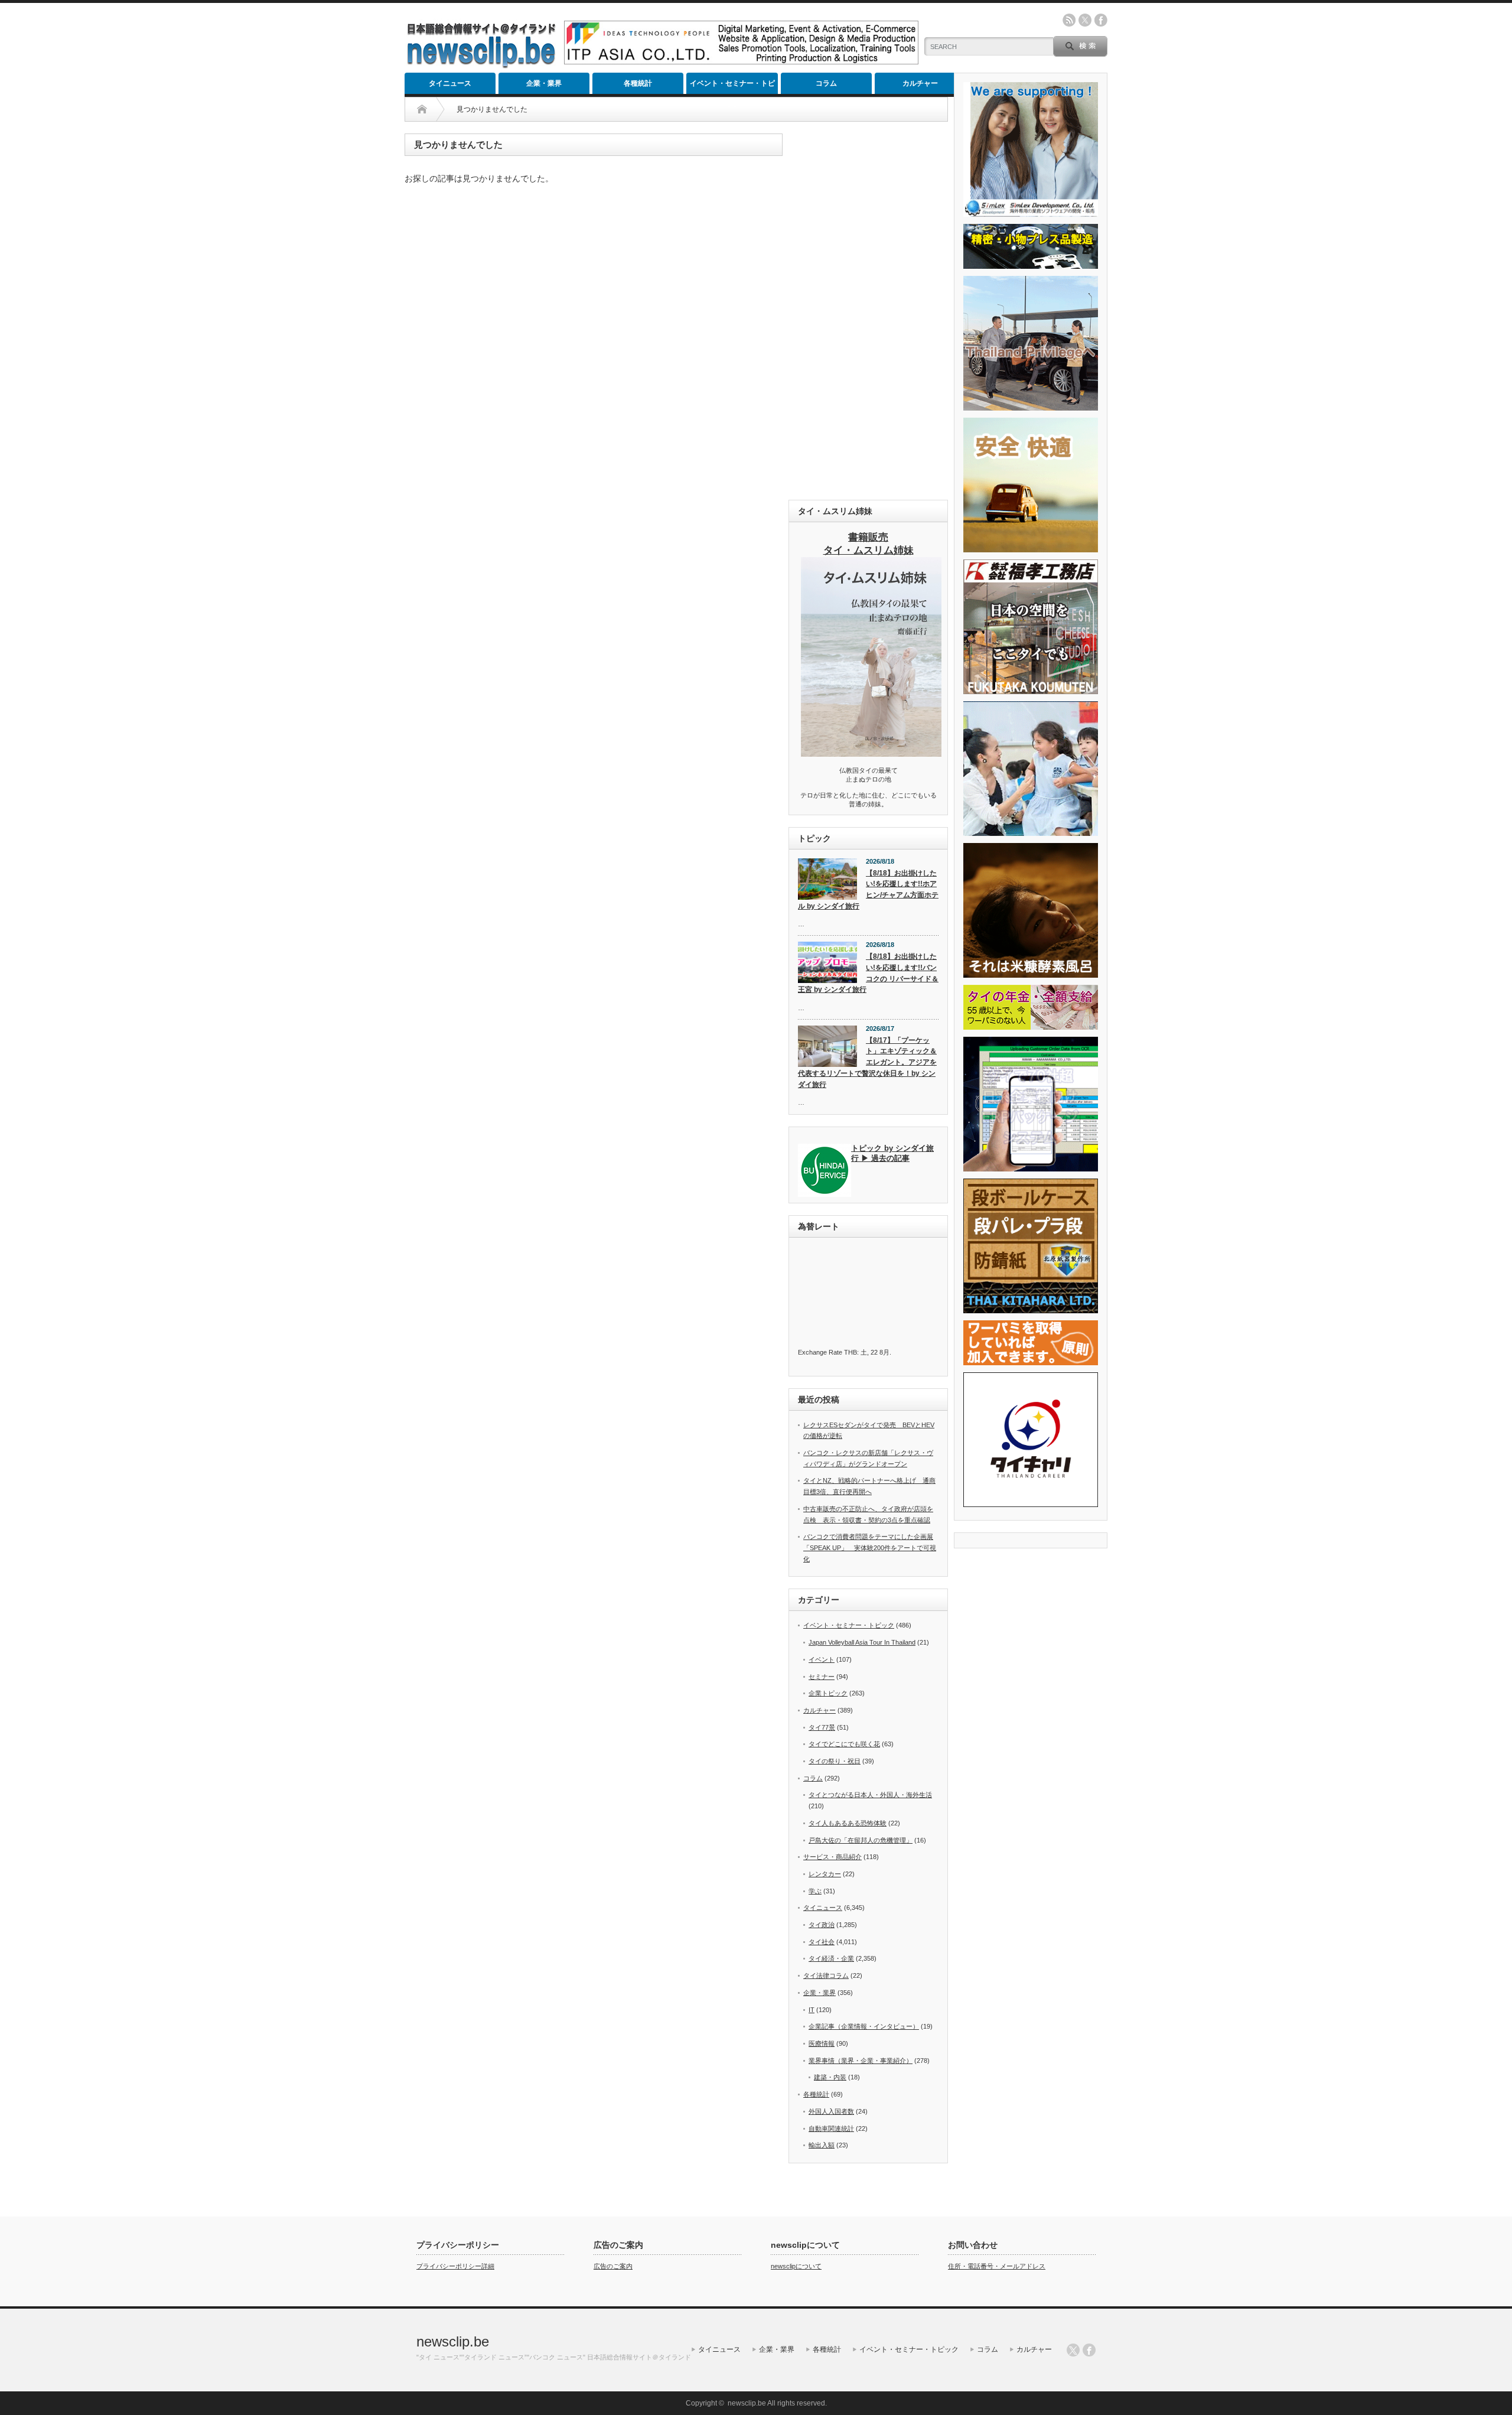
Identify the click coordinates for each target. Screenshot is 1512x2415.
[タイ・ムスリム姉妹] (871, 753)
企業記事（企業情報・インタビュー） (864, 2026)
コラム (826, 83)
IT (812, 2010)
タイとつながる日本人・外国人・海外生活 (870, 1795)
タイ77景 (822, 1727)
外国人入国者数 (831, 2111)
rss (1069, 20)
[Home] (422, 109)
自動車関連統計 (831, 2128)
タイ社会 (822, 1942)
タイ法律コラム (826, 1975)
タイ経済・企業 (831, 1958)
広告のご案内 (613, 2266)
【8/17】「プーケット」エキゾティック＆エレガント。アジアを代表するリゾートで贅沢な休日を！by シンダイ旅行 (867, 1062)
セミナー (822, 1677)
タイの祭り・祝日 (835, 1761)
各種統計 (638, 83)
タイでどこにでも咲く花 (844, 1744)
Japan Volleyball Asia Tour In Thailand (862, 1642)
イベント (822, 1659)
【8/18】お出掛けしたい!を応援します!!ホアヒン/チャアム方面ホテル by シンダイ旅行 (868, 890)
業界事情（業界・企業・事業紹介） (861, 2061)
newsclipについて (796, 2266)
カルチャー (920, 83)
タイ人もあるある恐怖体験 (848, 1823)
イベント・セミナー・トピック (732, 87)
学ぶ (815, 1891)
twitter (1085, 20)
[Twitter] (1073, 2350)
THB (850, 1352)
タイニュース (450, 83)
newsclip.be (453, 2341)
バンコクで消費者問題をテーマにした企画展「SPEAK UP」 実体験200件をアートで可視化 (870, 1547)
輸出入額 (822, 2145)
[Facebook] (1089, 2350)
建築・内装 (830, 2077)
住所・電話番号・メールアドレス (997, 2266)
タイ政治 (822, 1925)
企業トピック (828, 1693)
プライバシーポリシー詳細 (455, 2266)
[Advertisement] (868, 311)
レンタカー (825, 1874)
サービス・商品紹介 (832, 1857)
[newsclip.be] (481, 65)
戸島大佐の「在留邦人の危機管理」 (861, 1840)
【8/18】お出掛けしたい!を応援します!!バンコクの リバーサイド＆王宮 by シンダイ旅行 (868, 973)
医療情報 (822, 2043)
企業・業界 (544, 83)
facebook (1101, 20)
